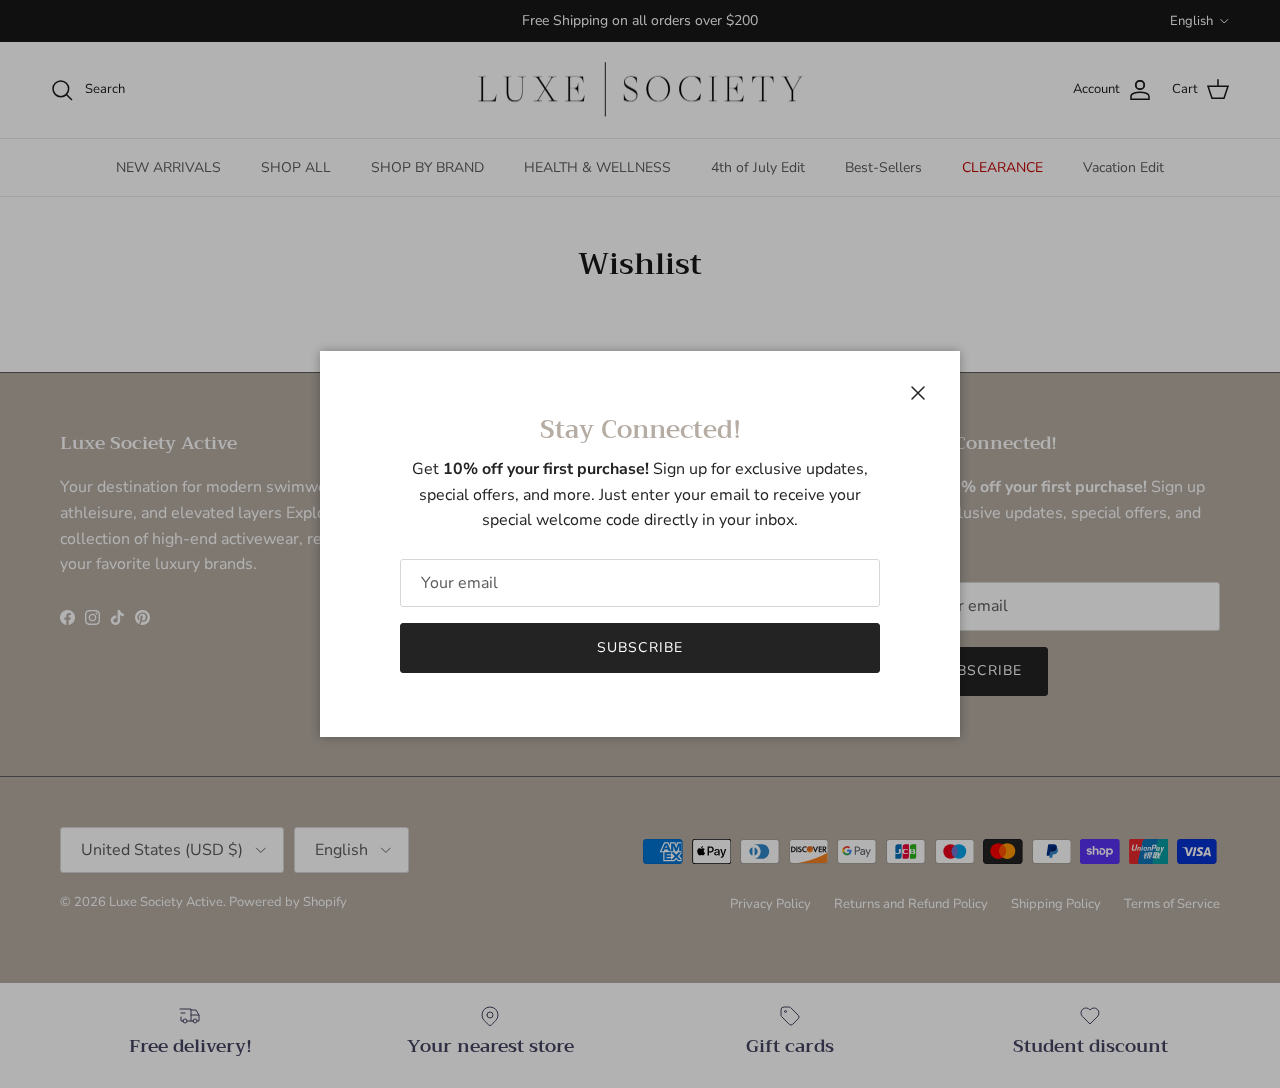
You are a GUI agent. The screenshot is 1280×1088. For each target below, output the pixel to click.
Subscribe (640, 647)
